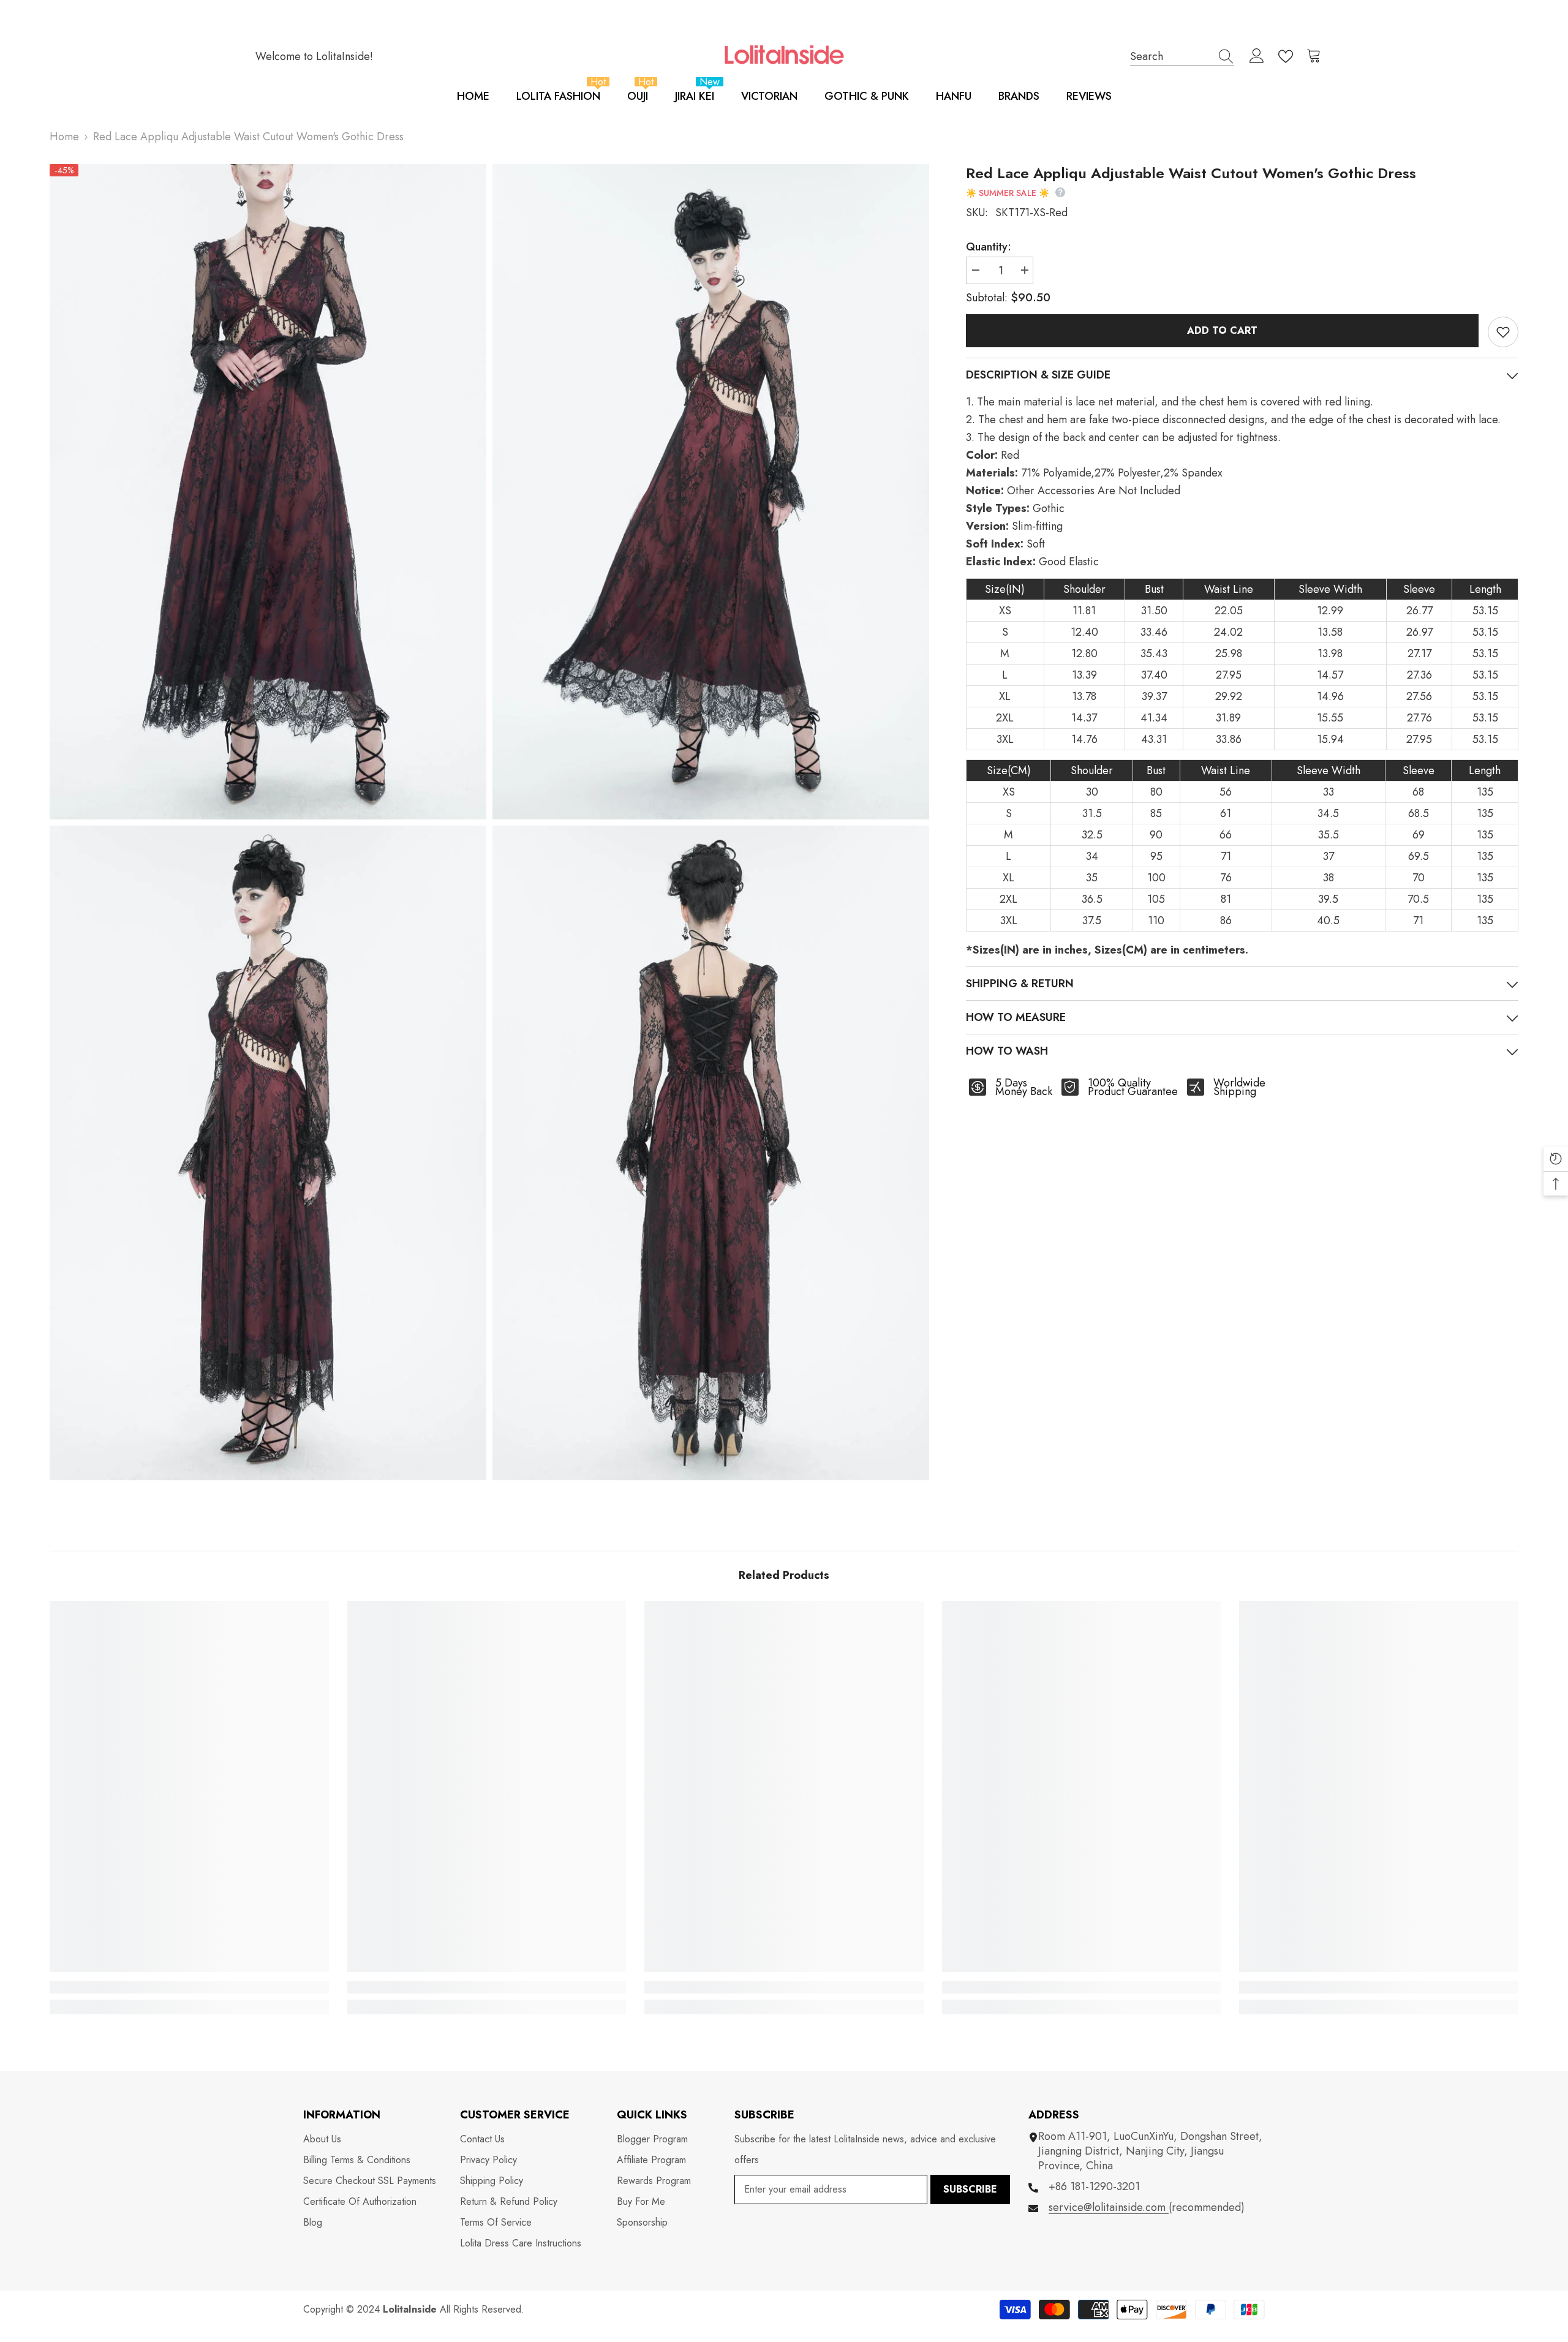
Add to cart (1222, 330)
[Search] (1182, 56)
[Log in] (1257, 56)
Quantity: (989, 247)
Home (64, 137)
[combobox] (1170, 56)
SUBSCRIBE (970, 2189)
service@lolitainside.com (1109, 2207)
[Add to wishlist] (1503, 332)
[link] (189, 1987)
